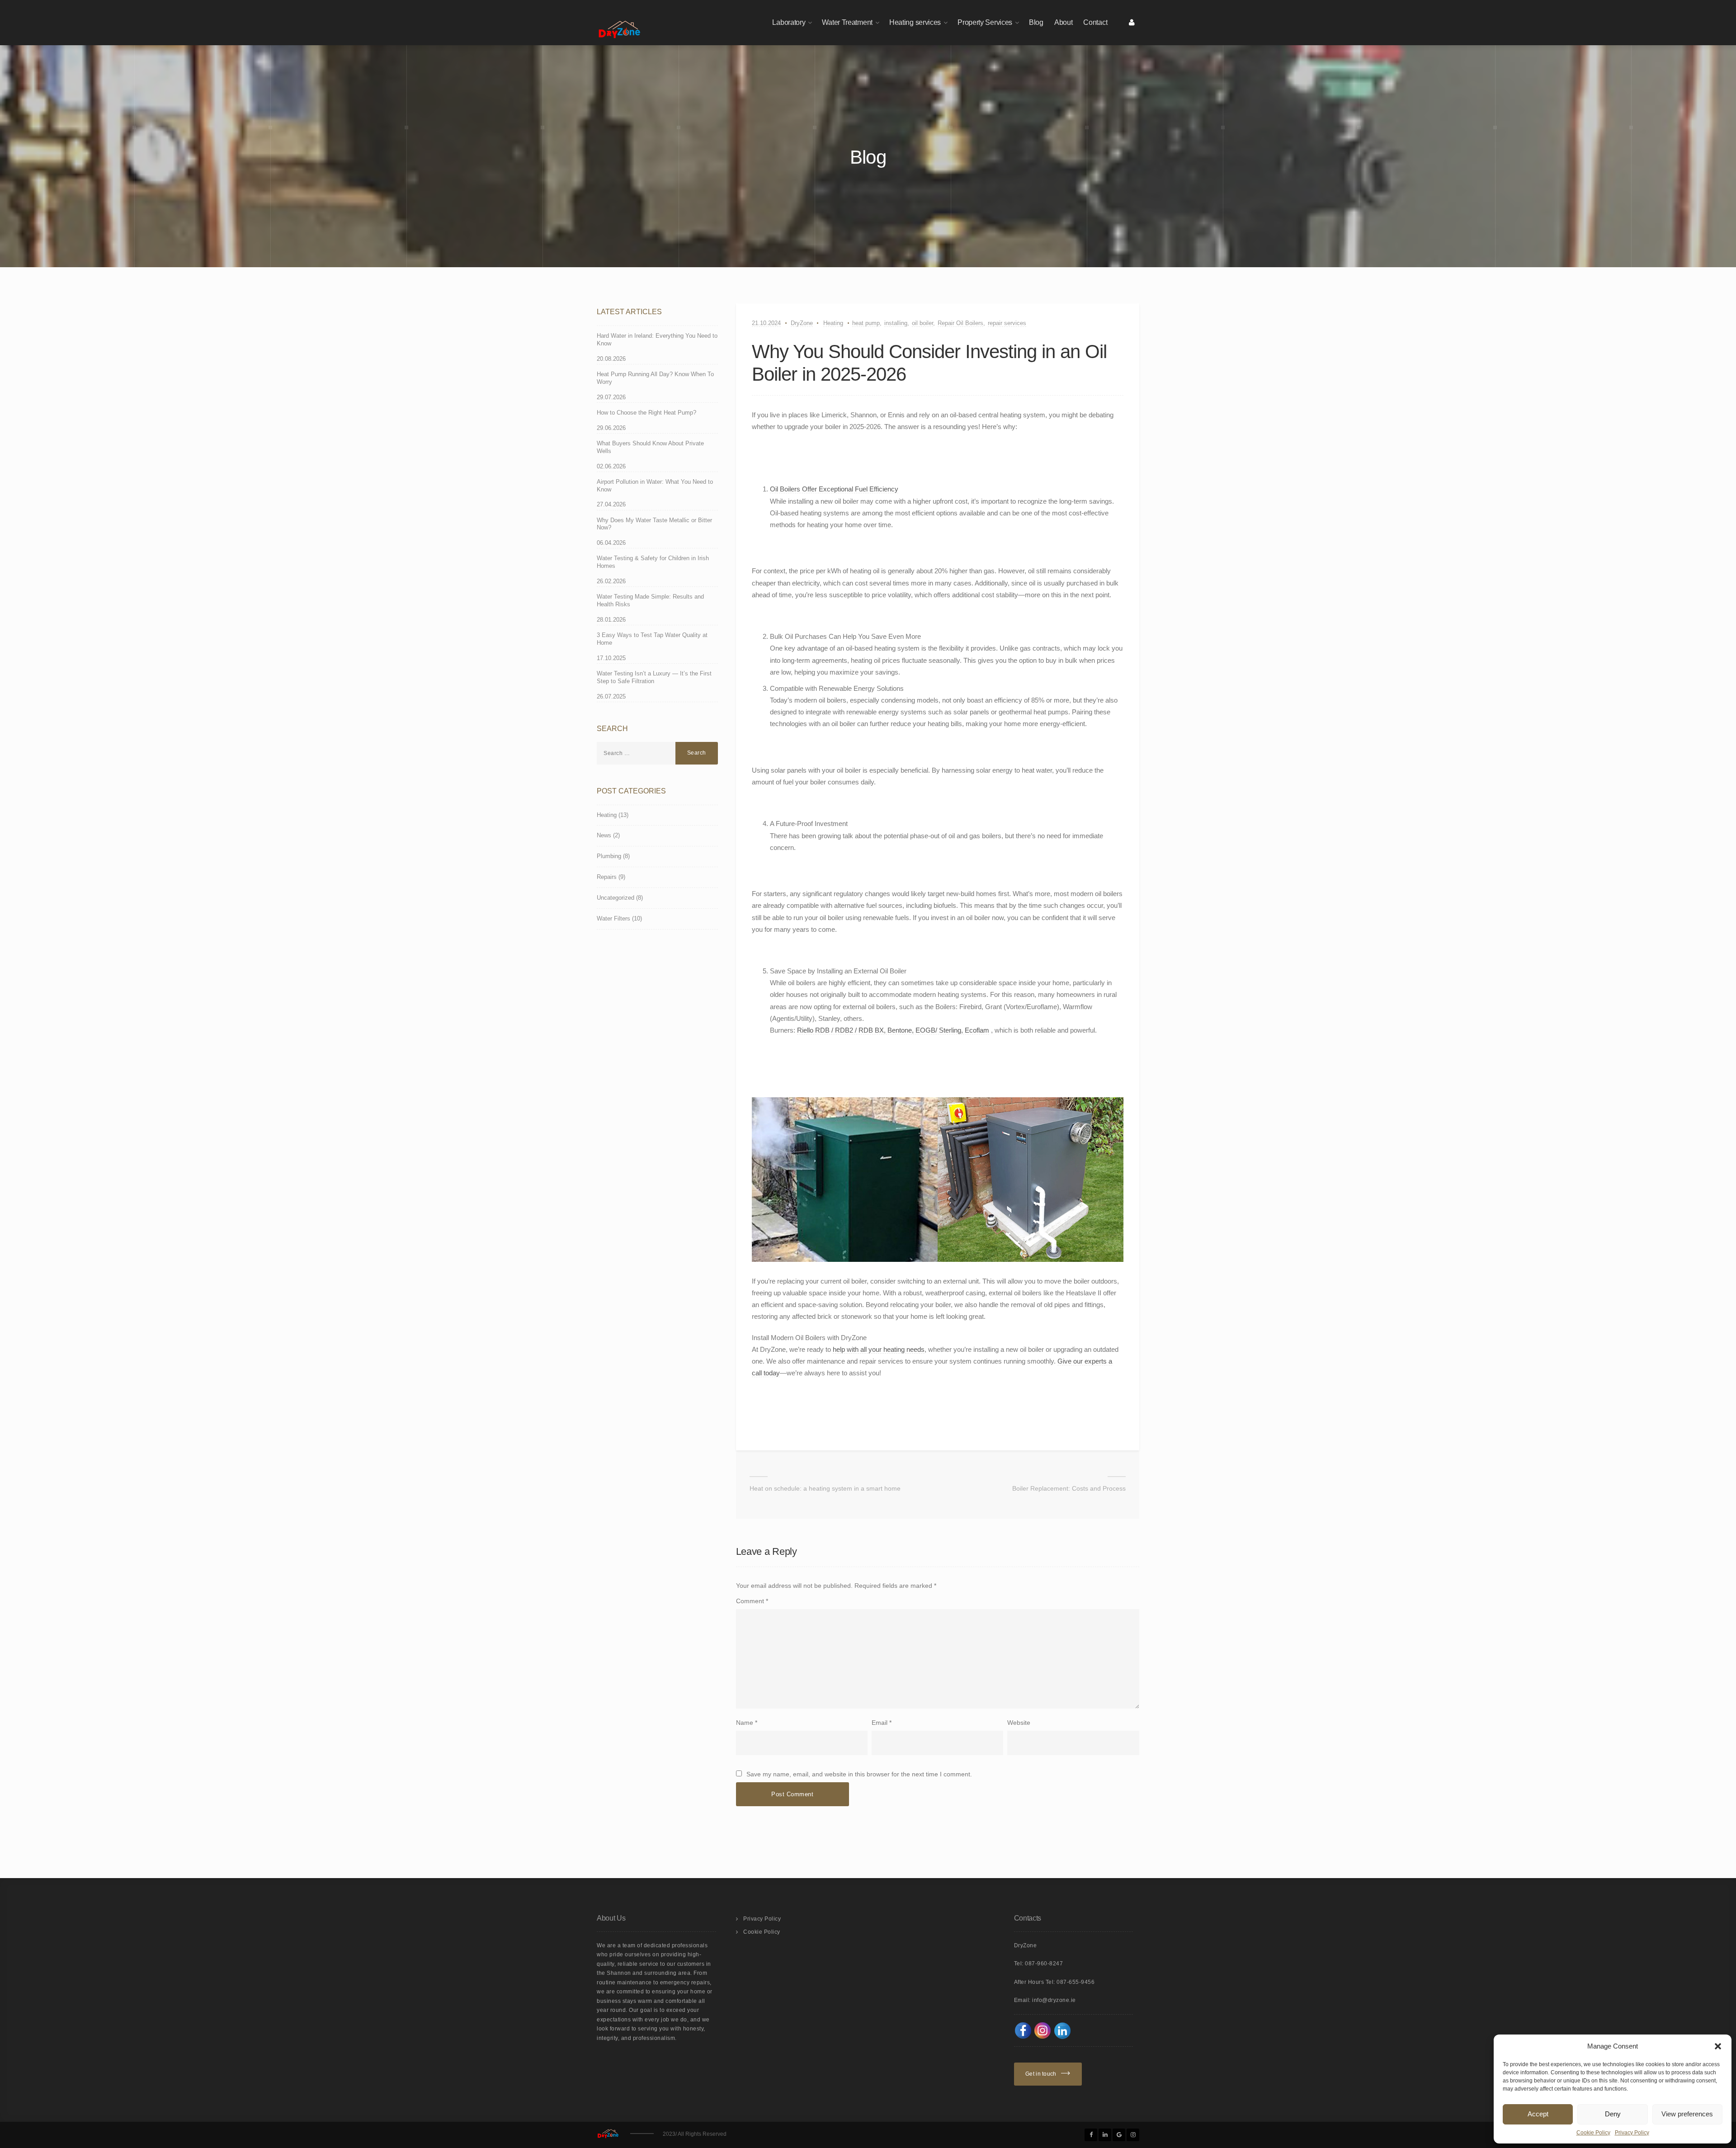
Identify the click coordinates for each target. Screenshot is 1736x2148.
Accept (1538, 2114)
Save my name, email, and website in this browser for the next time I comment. (859, 1774)
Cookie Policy (1593, 2133)
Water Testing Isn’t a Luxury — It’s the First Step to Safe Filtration (654, 677)
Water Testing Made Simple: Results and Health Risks (650, 600)
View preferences (1687, 2114)
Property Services (985, 22)
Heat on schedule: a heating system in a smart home (825, 1488)
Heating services (915, 22)
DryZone (802, 323)
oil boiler (922, 323)
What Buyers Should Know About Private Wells (650, 447)
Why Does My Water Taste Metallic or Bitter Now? (654, 524)
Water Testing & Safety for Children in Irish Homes (653, 562)
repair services (1007, 323)
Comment (752, 1601)
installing (896, 323)
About (1064, 22)
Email (880, 1723)
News (604, 835)
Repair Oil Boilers (960, 323)
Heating (833, 323)
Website (1019, 1723)
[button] (1718, 2046)
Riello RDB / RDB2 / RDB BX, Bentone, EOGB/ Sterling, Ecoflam (893, 1030)
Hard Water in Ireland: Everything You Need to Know (657, 340)
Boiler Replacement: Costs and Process (1069, 1488)
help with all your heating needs (879, 1349)
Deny (1613, 2114)
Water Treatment (847, 22)
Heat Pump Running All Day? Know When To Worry (655, 378)
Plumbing (609, 856)
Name (745, 1723)
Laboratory (789, 22)
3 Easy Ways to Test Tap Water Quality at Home (652, 639)
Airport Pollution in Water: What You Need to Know (655, 486)
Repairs (607, 877)
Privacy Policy (1632, 2133)
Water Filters (613, 918)
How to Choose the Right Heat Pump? (646, 413)
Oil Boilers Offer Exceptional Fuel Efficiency (834, 489)
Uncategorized (616, 898)
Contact (1095, 22)
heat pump (866, 323)
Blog (1036, 22)
